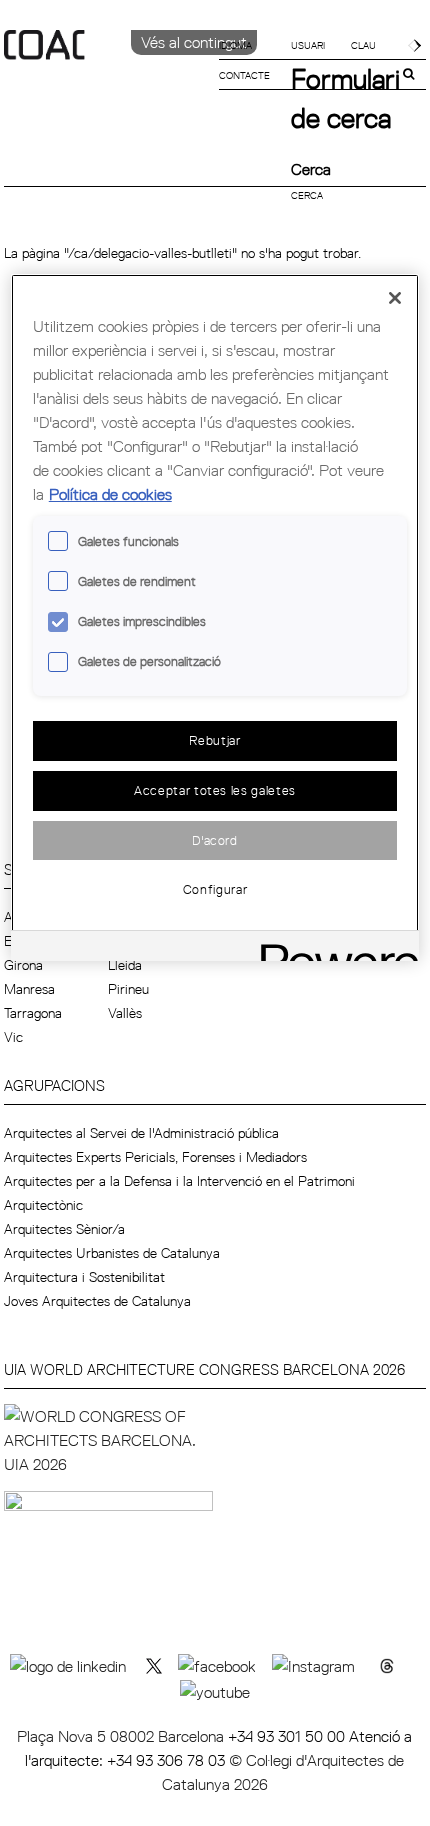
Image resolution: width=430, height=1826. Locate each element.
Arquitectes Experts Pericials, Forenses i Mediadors (155, 1157)
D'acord (215, 840)
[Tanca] (395, 298)
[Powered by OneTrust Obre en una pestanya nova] (333, 948)
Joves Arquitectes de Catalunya (97, 1301)
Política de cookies (110, 494)
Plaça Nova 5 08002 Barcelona (122, 1736)
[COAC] (109, 79)
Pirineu (128, 989)
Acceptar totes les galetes (215, 790)
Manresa (29, 989)
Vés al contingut (194, 42)
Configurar (215, 889)
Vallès (125, 1013)
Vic (13, 1037)
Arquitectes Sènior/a (64, 1229)
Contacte (244, 75)
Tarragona (33, 1013)
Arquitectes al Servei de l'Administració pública (141, 1133)
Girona (23, 965)
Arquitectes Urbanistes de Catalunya (112, 1253)
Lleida (125, 965)
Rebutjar (214, 740)
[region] (215, 617)
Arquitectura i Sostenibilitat (84, 1277)
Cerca (311, 169)
